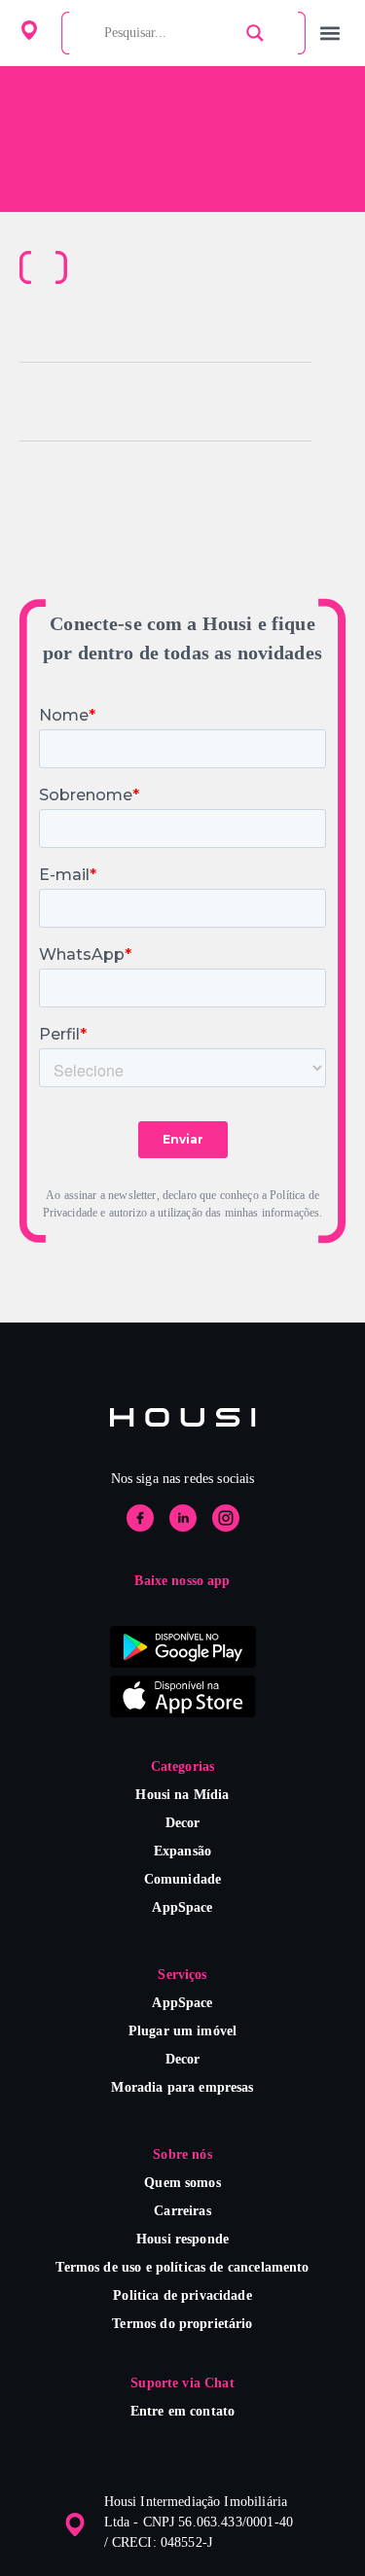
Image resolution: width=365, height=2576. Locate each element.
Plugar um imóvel (182, 2031)
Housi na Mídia (182, 1795)
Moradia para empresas (182, 2087)
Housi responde (182, 2239)
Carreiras (182, 2211)
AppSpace (182, 1907)
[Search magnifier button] (255, 33)
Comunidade (183, 1879)
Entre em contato (182, 2411)
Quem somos (182, 2183)
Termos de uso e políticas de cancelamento (182, 2267)
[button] (329, 34)
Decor (183, 1823)
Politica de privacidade (182, 2295)
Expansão (182, 1851)
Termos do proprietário (182, 2324)
